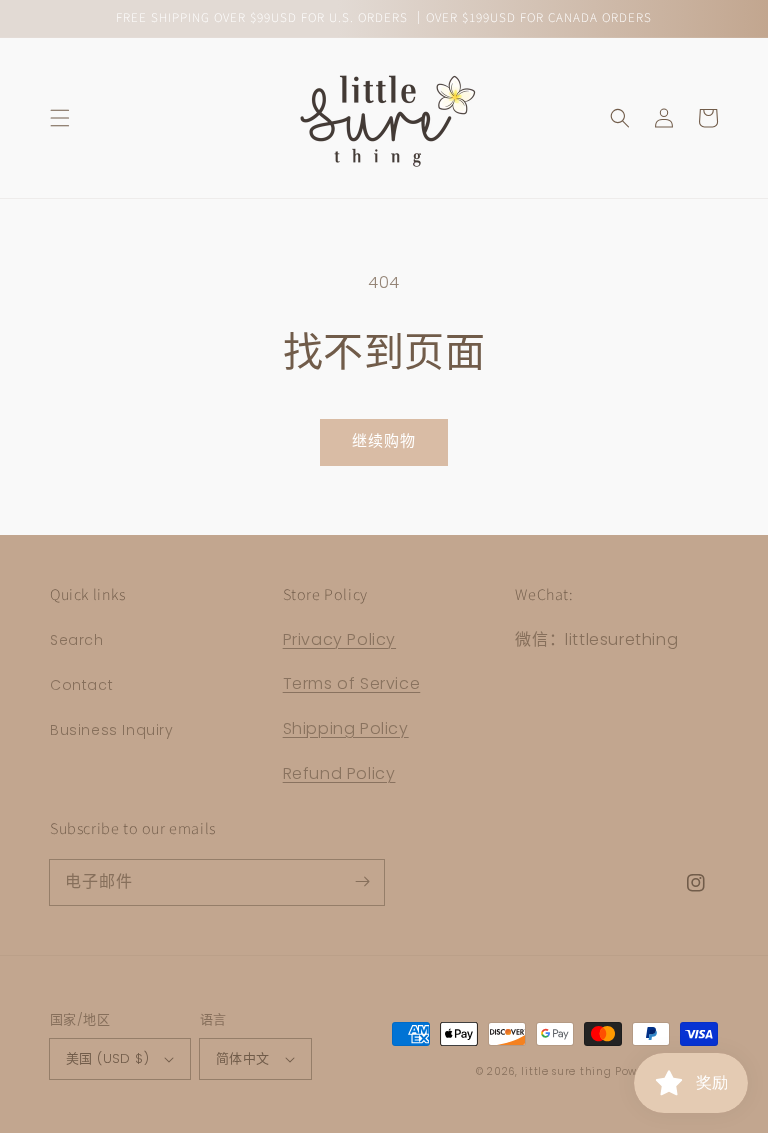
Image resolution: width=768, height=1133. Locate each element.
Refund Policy (339, 773)
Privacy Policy (339, 639)
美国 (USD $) (107, 1058)
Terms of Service (352, 683)
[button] (60, 118)
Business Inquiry (112, 730)
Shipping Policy (346, 728)
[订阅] (362, 882)
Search (77, 640)
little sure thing (566, 1071)
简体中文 (243, 1058)
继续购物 (384, 440)
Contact (81, 685)
